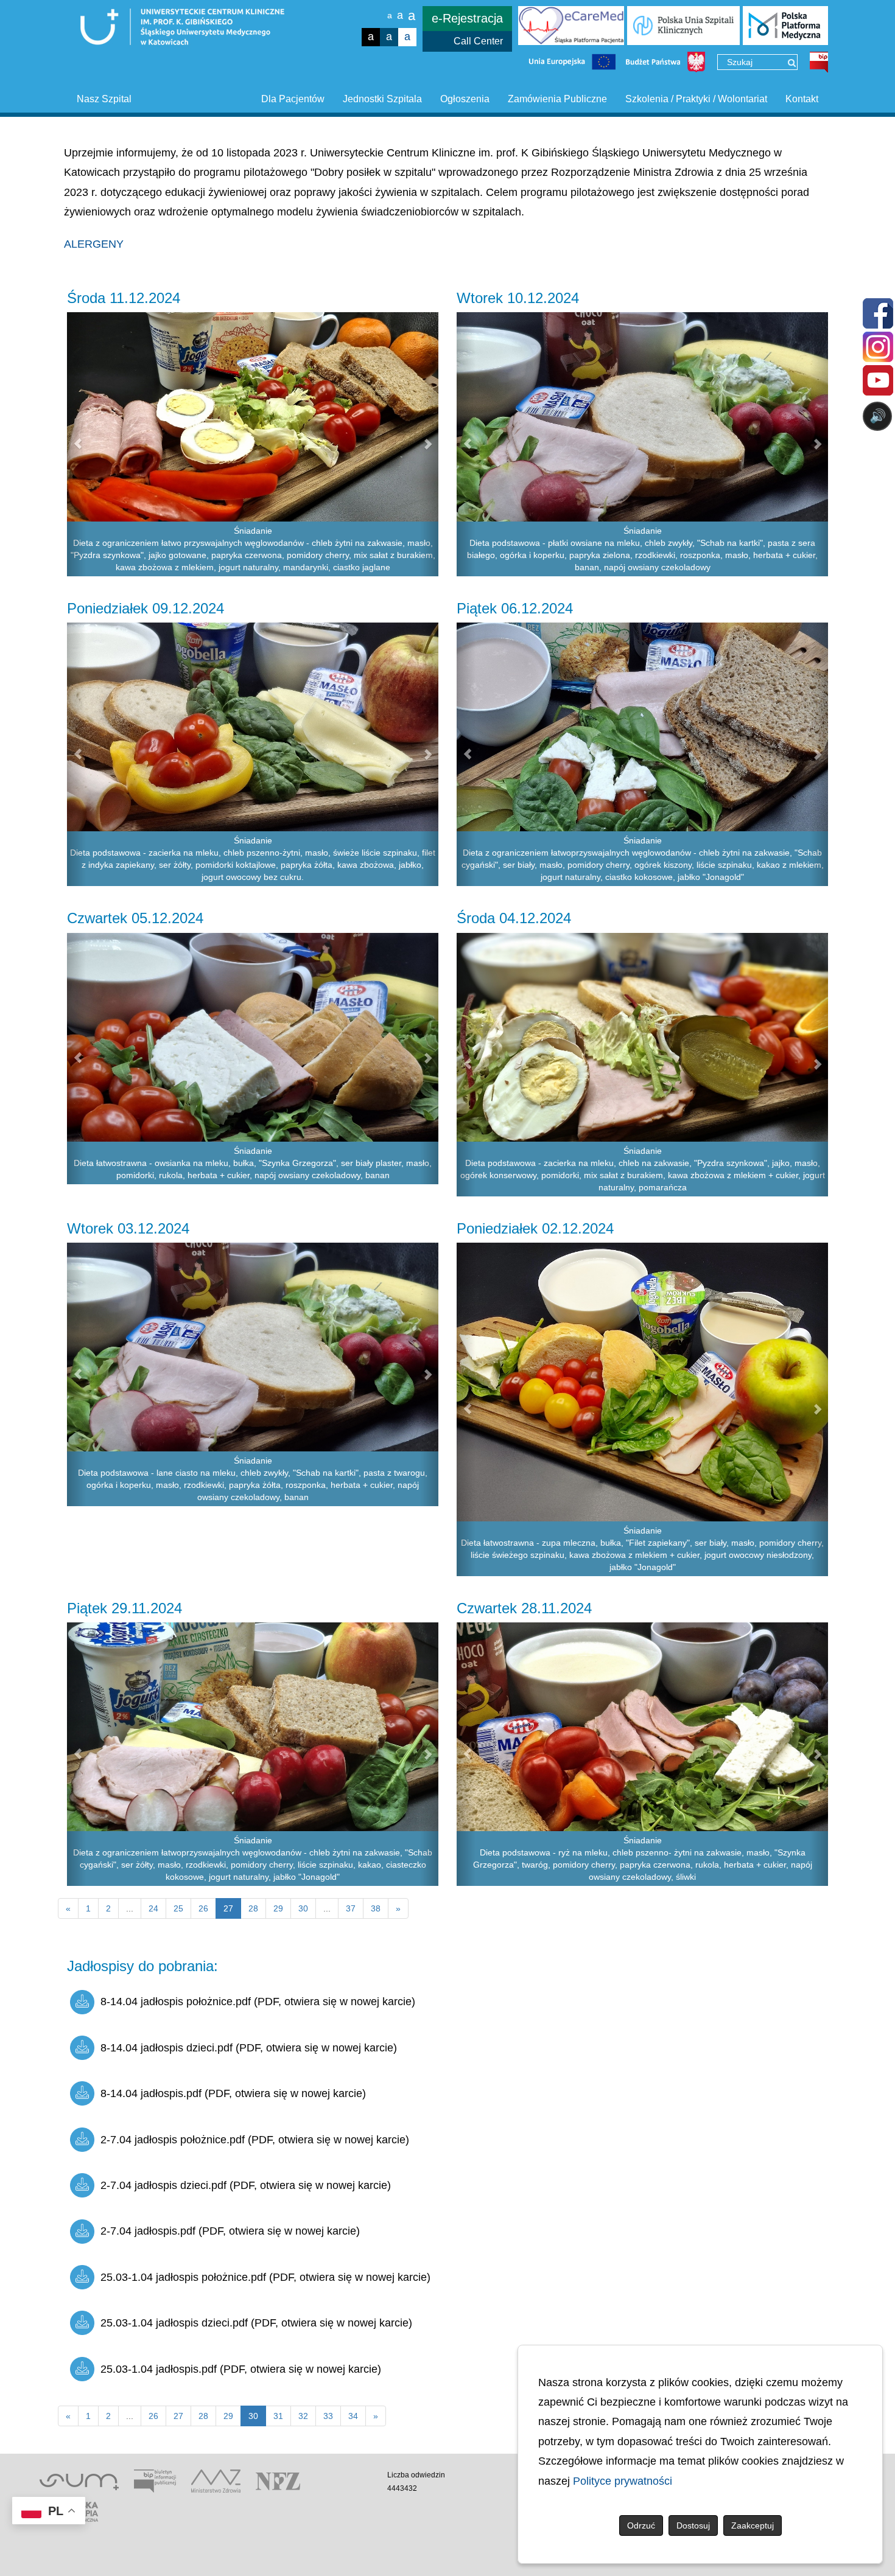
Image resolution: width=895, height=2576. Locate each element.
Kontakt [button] (802, 99)
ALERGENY (94, 244)
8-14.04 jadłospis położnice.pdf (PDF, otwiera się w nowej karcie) (258, 2002)
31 (278, 2416)
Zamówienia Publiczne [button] (557, 99)
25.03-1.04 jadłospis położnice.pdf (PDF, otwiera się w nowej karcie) (265, 2277)
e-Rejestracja (467, 18)
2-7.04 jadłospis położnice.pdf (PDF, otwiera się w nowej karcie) (255, 2140)
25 (178, 1908)
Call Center (478, 41)
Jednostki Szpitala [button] (382, 99)
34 (353, 2416)
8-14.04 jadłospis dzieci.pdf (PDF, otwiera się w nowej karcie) (249, 2048)
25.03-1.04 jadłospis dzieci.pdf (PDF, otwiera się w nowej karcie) (256, 2323)
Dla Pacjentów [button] (293, 99)
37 (351, 1908)
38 (376, 1908)
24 (153, 1908)
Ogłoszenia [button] (465, 99)
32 (303, 2416)
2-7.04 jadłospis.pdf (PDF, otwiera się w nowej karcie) (230, 2231)
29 (278, 1908)
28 (253, 1908)
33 (328, 2416)
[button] (76, 444)
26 (203, 1908)
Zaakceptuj (753, 2525)
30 (303, 1908)
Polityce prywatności (623, 2481)
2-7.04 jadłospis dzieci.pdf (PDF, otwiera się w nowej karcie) (246, 2185)
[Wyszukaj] (792, 63)
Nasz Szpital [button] (104, 99)
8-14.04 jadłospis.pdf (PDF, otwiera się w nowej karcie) (233, 2093)
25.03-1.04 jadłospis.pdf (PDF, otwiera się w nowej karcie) (241, 2369)
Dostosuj (693, 2525)
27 (178, 2416)
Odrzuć (641, 2525)
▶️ (528, 464)
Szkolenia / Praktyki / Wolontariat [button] (696, 99)
